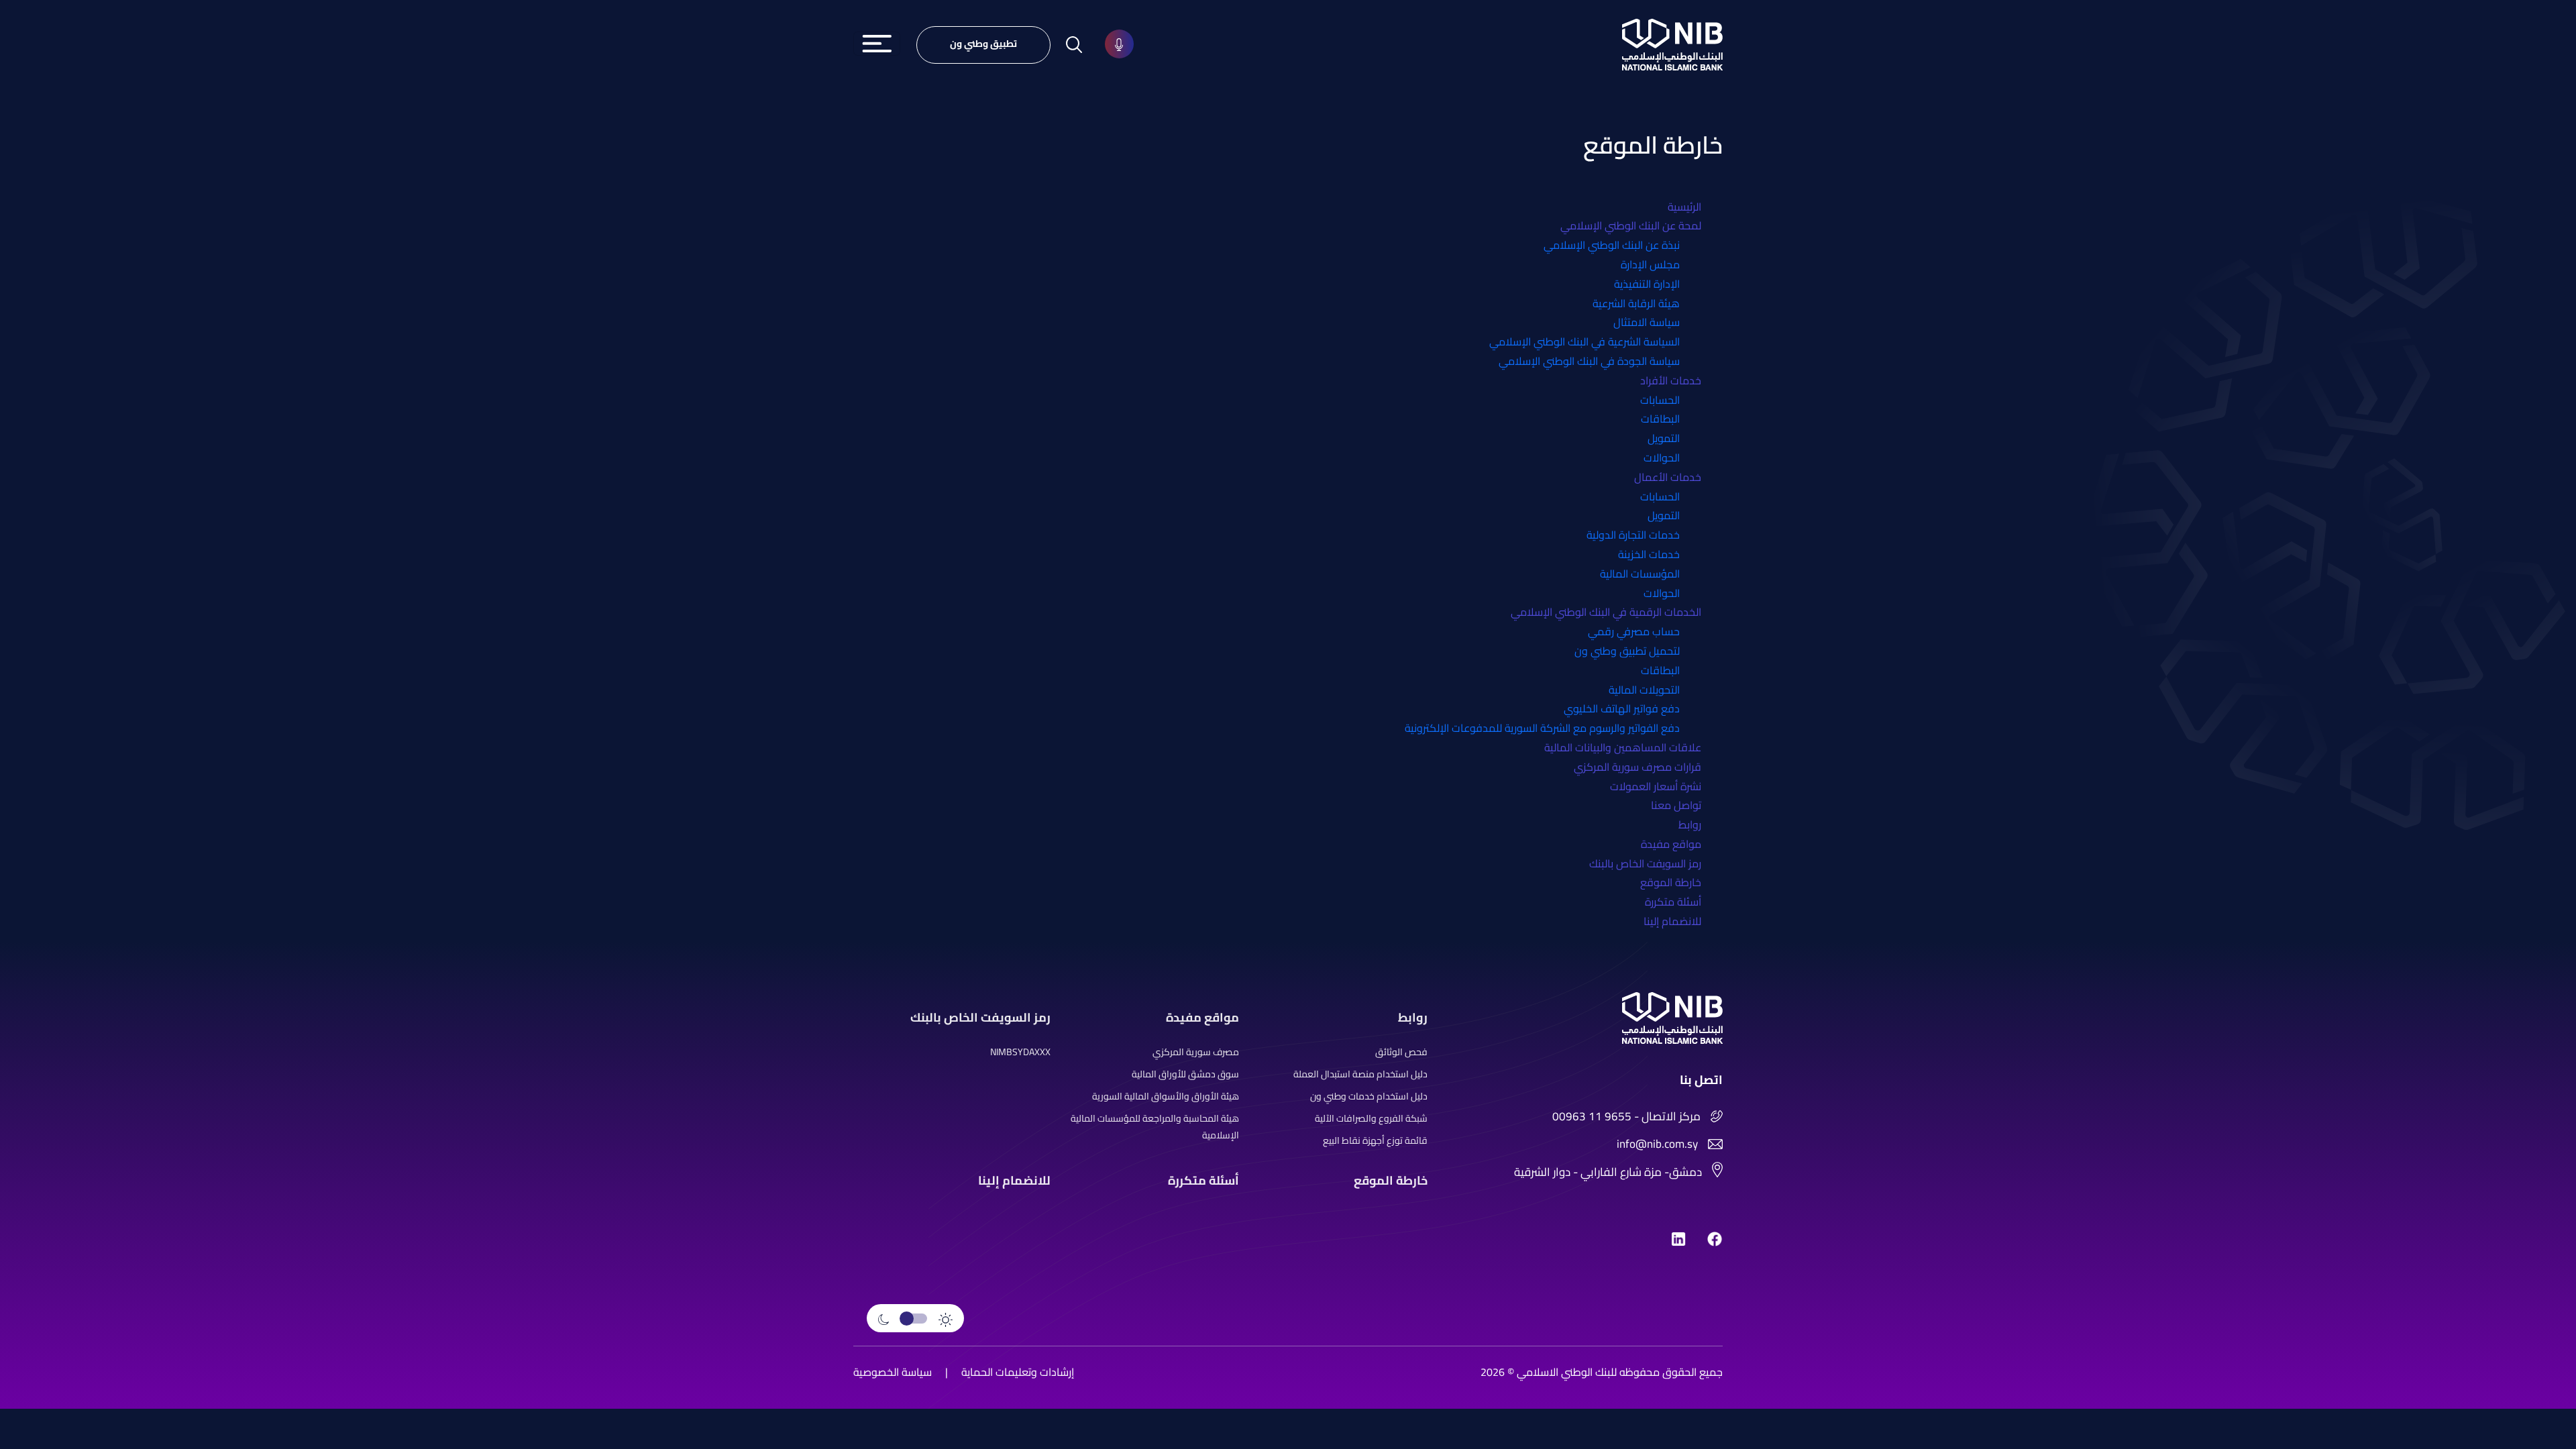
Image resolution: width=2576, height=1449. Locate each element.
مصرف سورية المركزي (1196, 1052)
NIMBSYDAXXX (1020, 1052)
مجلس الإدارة (1650, 264)
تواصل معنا (1676, 805)
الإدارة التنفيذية (1647, 284)
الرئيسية (1684, 207)
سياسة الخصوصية (893, 1372)
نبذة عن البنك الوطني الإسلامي (1612, 245)
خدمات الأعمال (1668, 477)
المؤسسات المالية (1640, 574)
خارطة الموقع (1671, 882)
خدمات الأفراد (1671, 380)
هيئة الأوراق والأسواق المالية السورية (1166, 1096)
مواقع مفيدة (1671, 844)
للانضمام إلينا (1672, 921)
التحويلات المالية (1644, 690)
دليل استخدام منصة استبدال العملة (1360, 1074)
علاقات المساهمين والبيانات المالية (1623, 747)
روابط (1690, 824)
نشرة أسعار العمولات (1656, 786)
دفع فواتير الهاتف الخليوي (1622, 708)
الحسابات (1660, 400)
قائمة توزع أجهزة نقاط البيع (1375, 1141)
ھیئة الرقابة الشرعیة (1636, 303)
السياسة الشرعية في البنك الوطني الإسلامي (1585, 341)
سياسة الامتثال (1647, 322)
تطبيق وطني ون (983, 44)
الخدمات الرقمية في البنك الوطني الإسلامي (1606, 612)
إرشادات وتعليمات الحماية (1018, 1372)
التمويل (1664, 438)
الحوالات (1662, 458)
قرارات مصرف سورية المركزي (1638, 767)
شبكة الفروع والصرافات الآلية (1371, 1119)
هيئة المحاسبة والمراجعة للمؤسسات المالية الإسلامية (1155, 1127)
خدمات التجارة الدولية (1633, 535)
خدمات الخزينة (1649, 554)
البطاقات (1660, 419)
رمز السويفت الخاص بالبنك (1645, 863)
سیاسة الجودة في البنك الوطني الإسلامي (1589, 361)
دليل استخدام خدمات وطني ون (1369, 1096)
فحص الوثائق (1401, 1052)
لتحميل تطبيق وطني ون (1627, 651)
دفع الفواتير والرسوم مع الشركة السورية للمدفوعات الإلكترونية (1542, 728)
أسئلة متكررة (1673, 902)
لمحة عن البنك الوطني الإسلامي (1631, 225)
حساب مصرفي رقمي (1634, 631)
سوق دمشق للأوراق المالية (1185, 1074)
